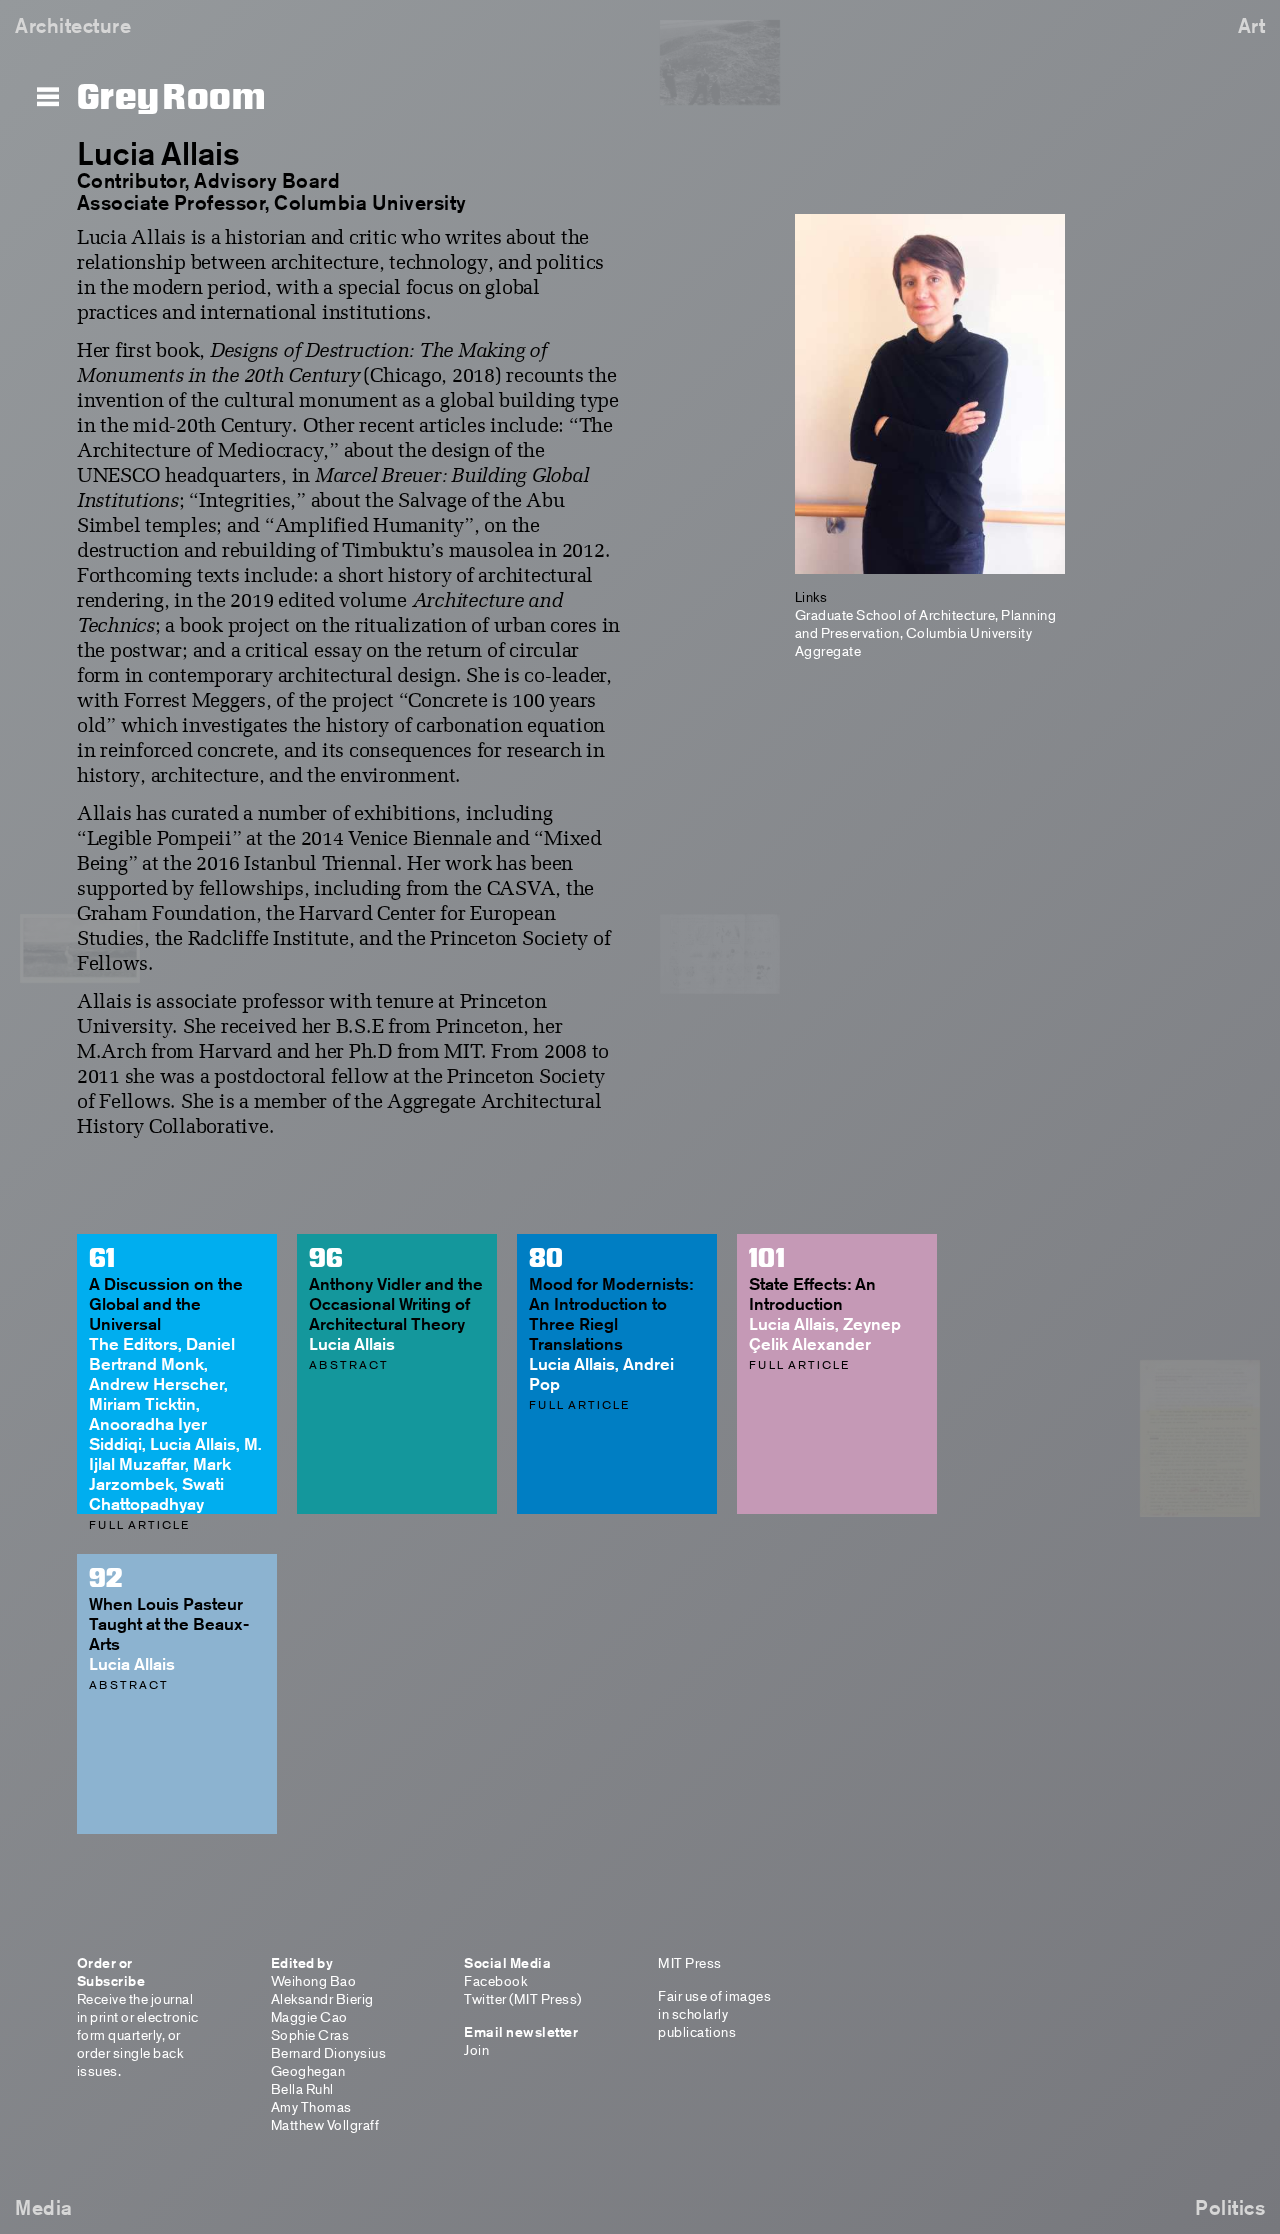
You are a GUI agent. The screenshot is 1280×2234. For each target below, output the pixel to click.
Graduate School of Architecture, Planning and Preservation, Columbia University (926, 623)
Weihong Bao (314, 1980)
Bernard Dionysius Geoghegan (329, 2061)
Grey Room (171, 98)
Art (1252, 25)
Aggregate (828, 650)
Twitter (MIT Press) (523, 1998)
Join (476, 2049)
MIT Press (690, 1962)
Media (44, 2207)
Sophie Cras (310, 2034)
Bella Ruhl (302, 2088)
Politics (1230, 2207)
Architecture (73, 25)
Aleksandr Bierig (322, 1998)
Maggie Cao (309, 2016)
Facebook (495, 1980)
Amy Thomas (311, 2106)
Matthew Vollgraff (325, 2124)
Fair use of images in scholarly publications (714, 2013)
